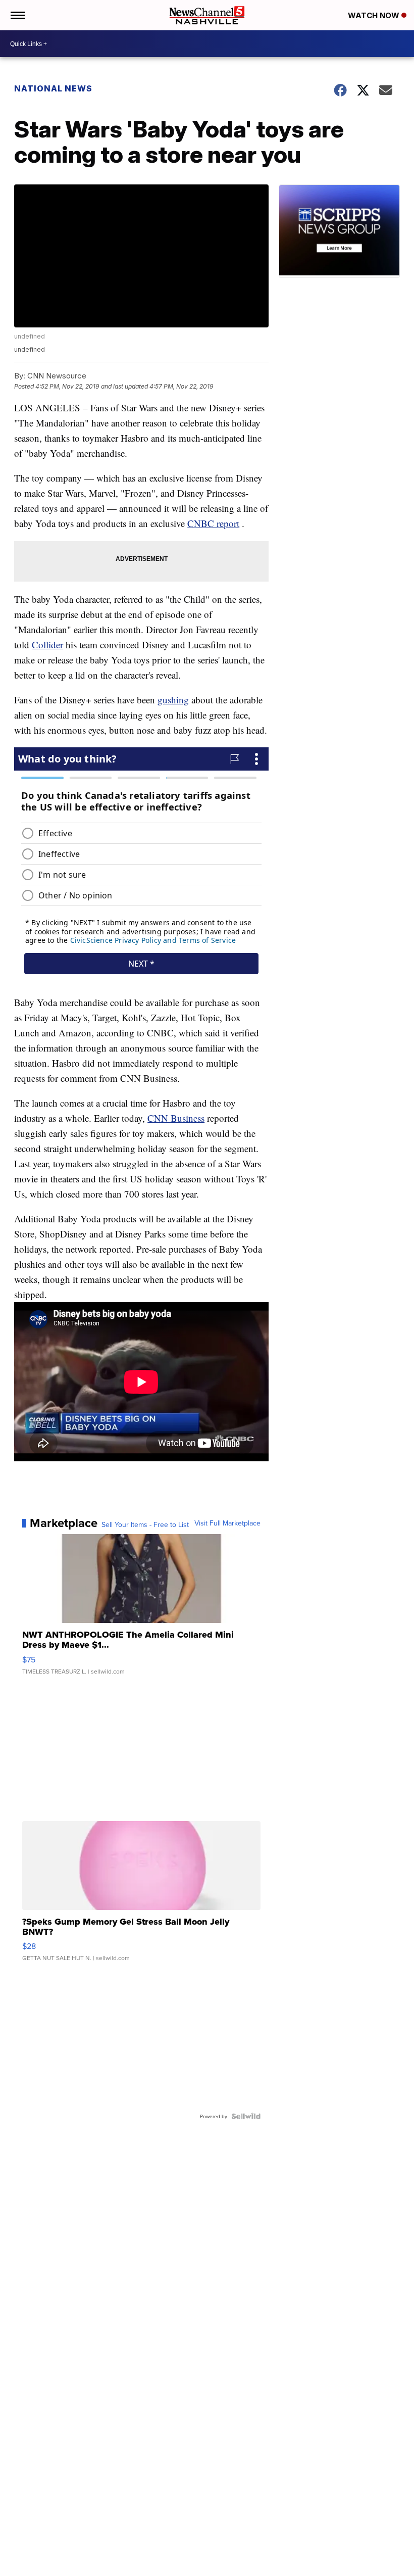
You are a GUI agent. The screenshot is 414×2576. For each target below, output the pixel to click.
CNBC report (213, 523)
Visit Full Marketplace (227, 1523)
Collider (47, 645)
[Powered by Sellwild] (246, 2116)
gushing (173, 700)
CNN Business (176, 1118)
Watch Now (375, 15)
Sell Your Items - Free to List (145, 1524)
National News (53, 88)
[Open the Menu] (17, 15)
